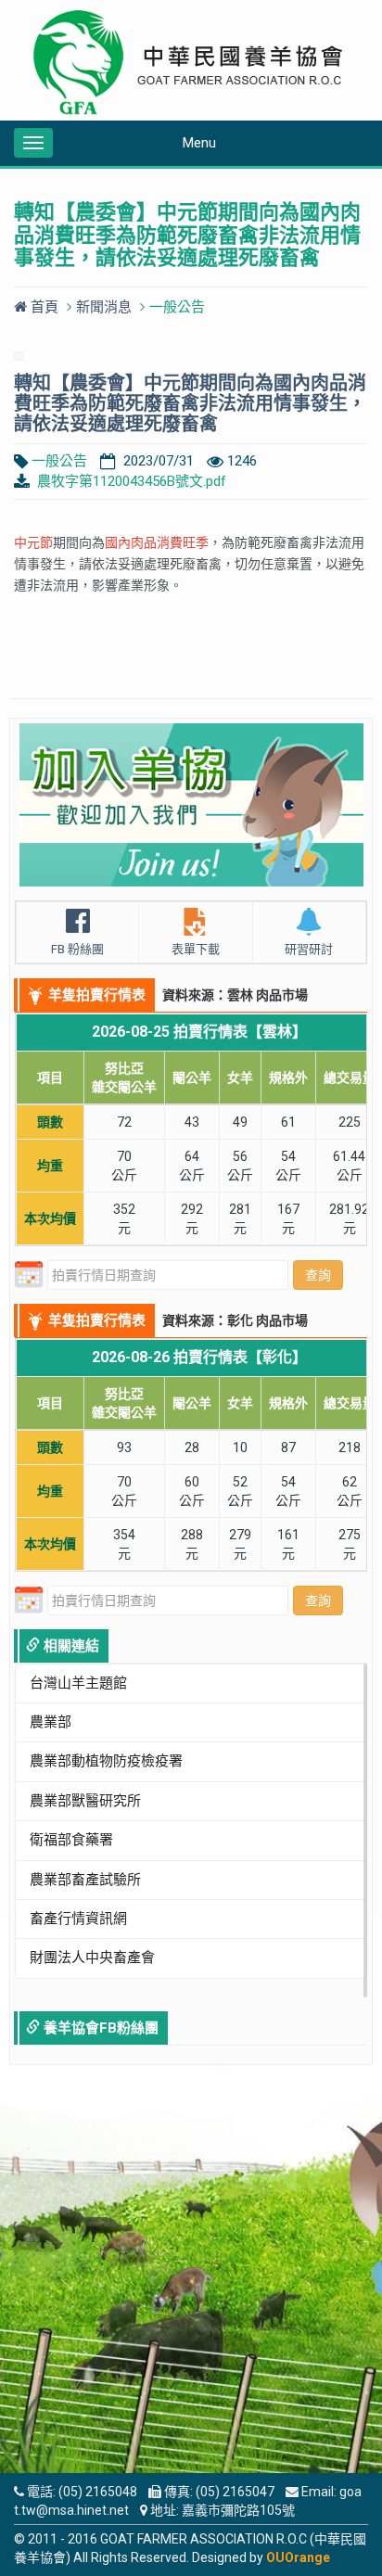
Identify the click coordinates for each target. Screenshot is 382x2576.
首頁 (43, 307)
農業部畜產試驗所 (85, 1880)
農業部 (51, 1722)
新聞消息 (104, 307)
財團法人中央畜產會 (92, 1958)
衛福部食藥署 (71, 1840)
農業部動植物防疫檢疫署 (106, 1761)
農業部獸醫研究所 (85, 1801)
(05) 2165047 (235, 2492)
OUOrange (298, 2557)
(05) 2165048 (98, 2492)
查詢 (318, 1275)
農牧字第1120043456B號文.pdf (132, 481)
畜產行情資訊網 (78, 1919)
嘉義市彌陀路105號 (238, 2510)
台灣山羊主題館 (78, 1683)
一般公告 (59, 461)
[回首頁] (191, 63)
